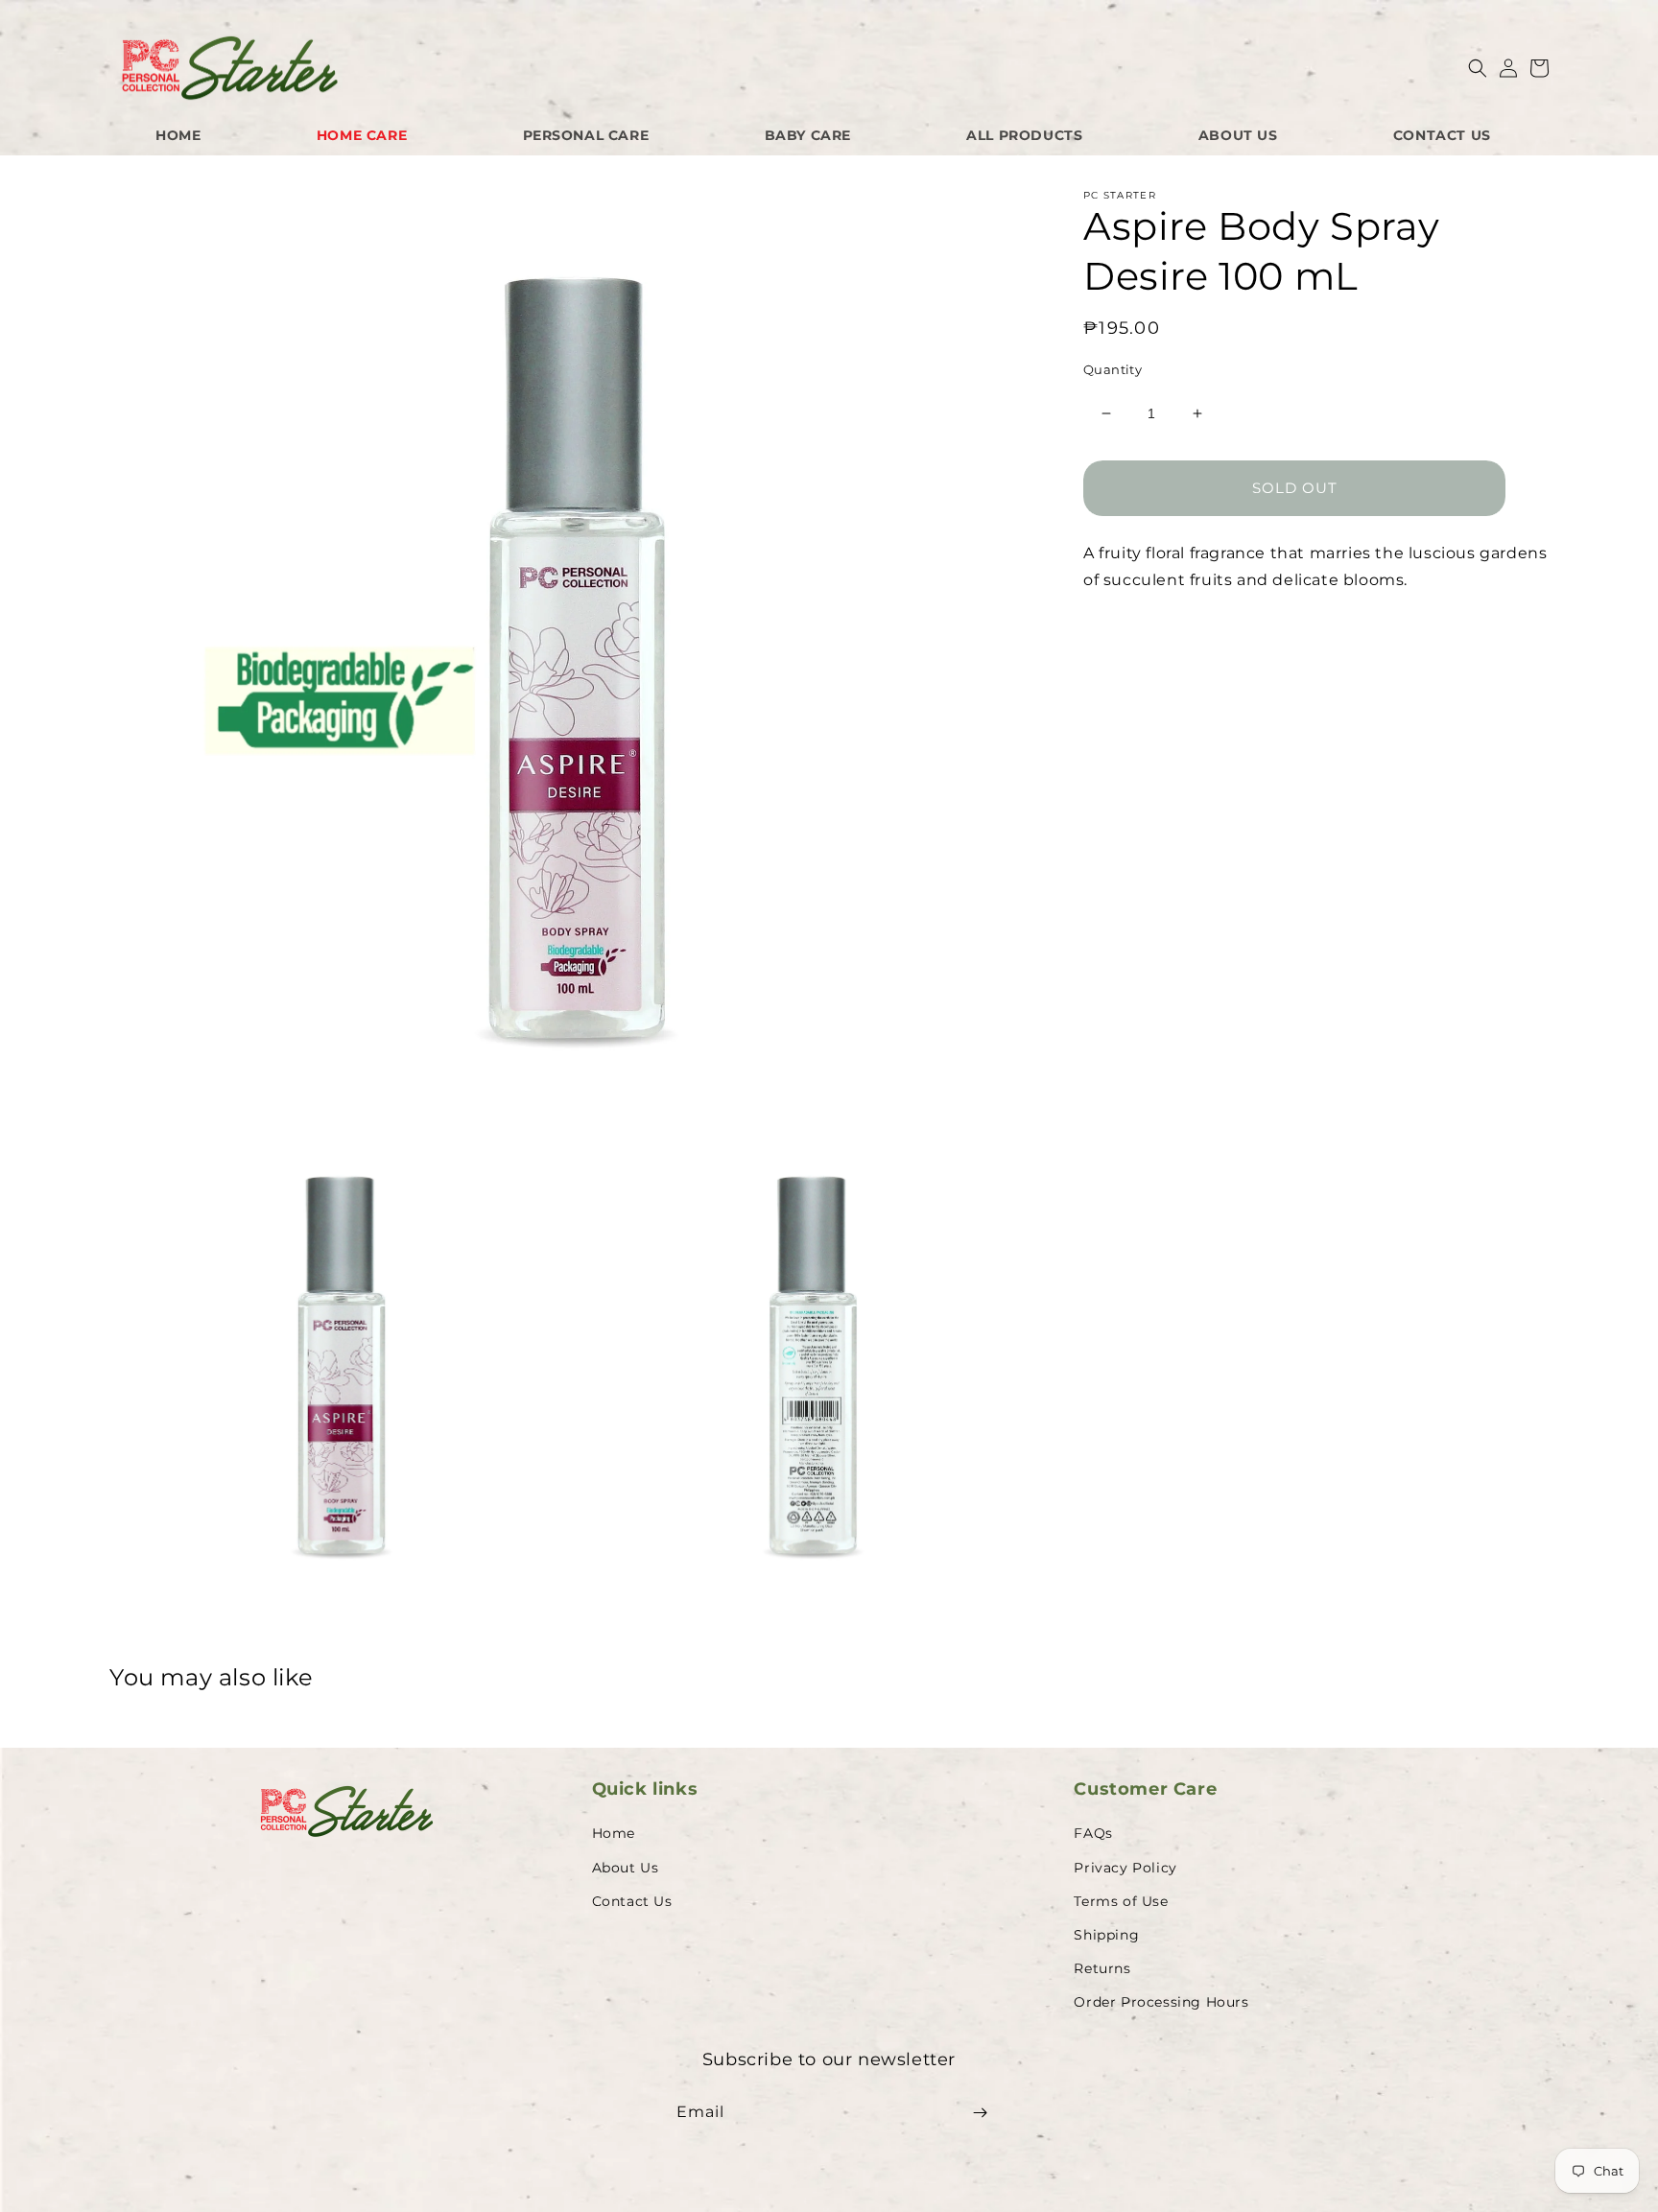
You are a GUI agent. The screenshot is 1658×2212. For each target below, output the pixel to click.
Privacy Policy (1125, 1868)
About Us (626, 1868)
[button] (1478, 68)
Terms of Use (1121, 1901)
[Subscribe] (980, 2113)
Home (614, 1833)
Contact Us (632, 1901)
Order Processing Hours (1161, 2002)
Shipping (1106, 1935)
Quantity (1113, 369)
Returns (1102, 1968)
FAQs (1093, 1833)
